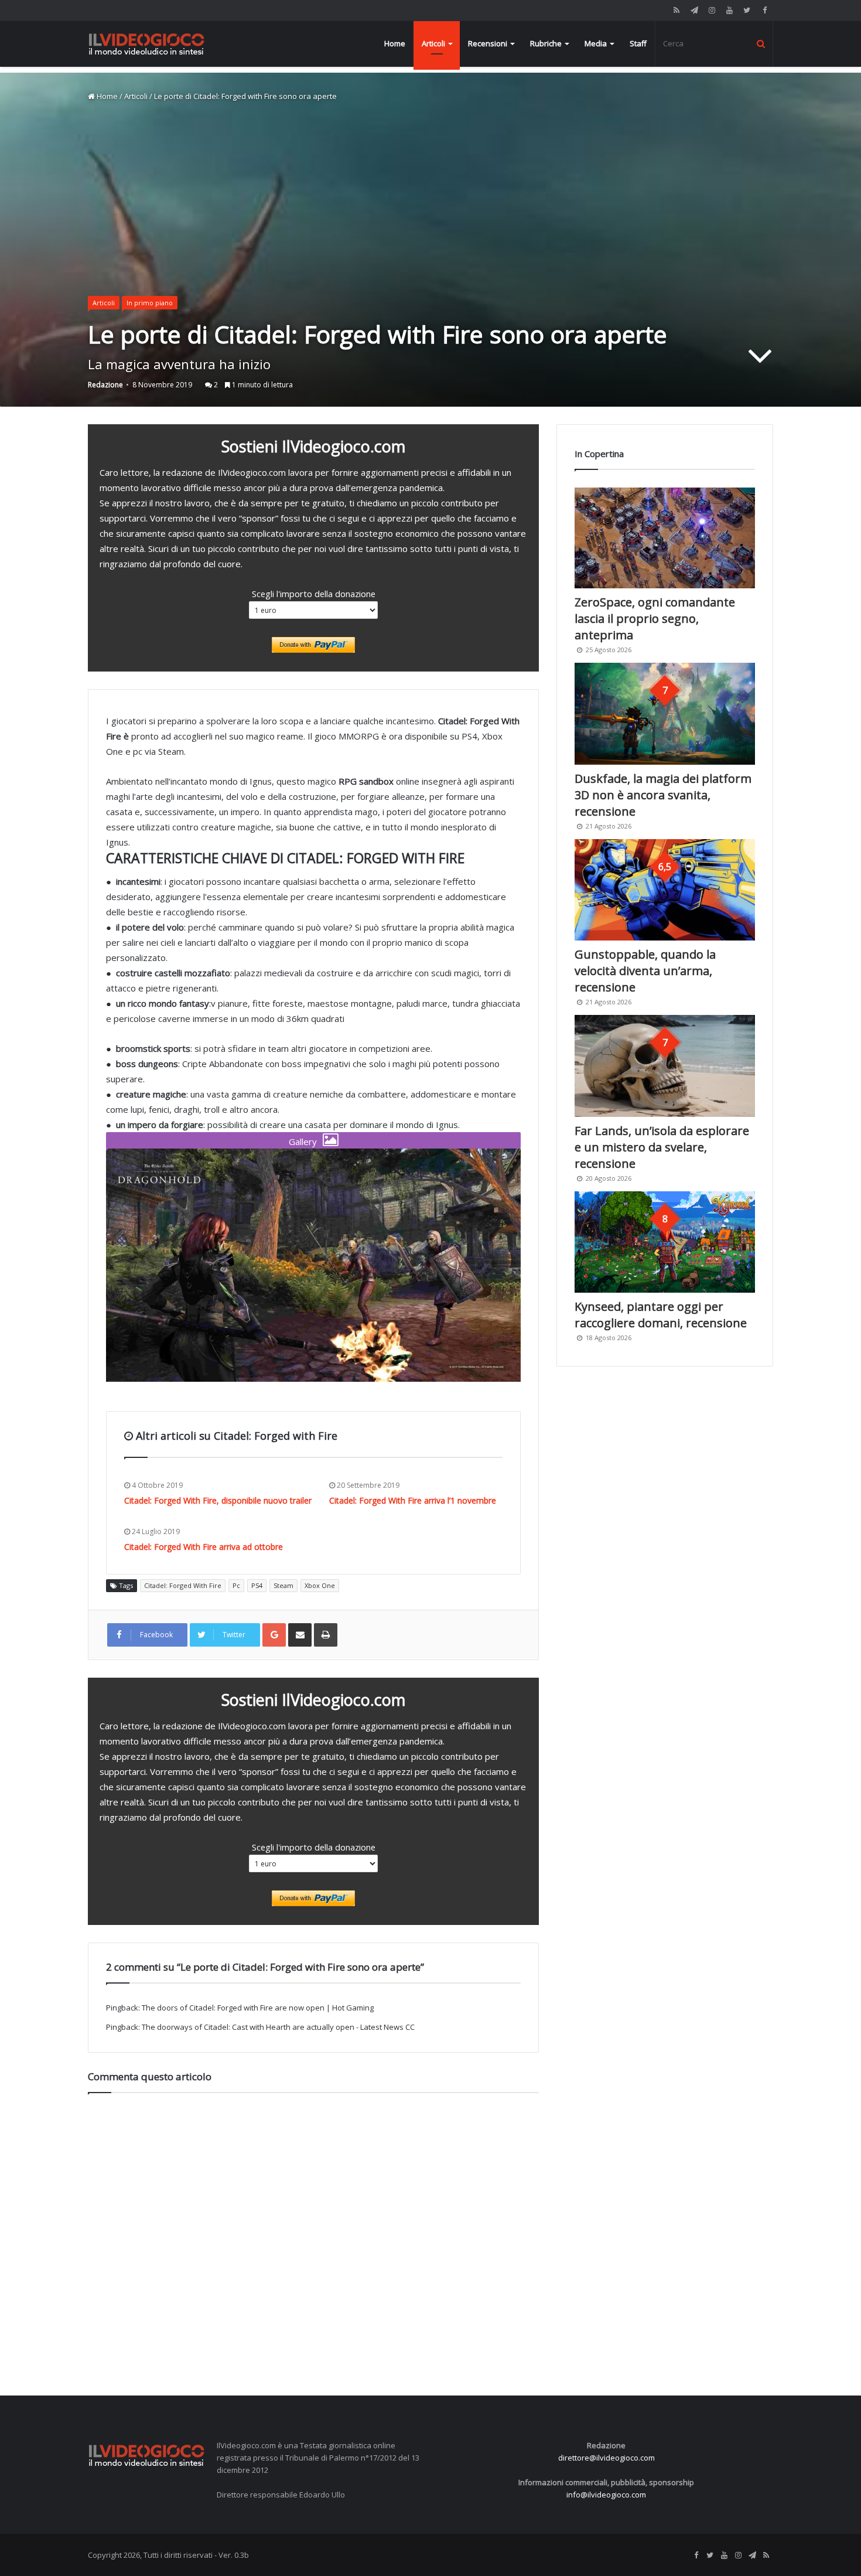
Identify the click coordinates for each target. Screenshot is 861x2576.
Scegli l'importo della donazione (314, 594)
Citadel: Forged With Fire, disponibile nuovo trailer (218, 1500)
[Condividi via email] (300, 1635)
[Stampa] (326, 1635)
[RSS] (676, 10)
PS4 (257, 1585)
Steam (283, 1585)
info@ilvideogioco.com (606, 2495)
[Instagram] (712, 10)
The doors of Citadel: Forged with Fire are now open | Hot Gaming (258, 2008)
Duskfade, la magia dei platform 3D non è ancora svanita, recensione (663, 795)
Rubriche (546, 43)
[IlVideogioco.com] (146, 44)
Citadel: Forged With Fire (183, 1585)
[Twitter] (747, 10)
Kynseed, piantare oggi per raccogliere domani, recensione (661, 1315)
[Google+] (274, 1635)
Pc (236, 1585)
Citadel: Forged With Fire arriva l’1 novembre (413, 1500)
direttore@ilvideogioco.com (607, 2458)
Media (596, 43)
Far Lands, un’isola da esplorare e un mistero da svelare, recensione (662, 1147)
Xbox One (320, 1585)
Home (395, 43)
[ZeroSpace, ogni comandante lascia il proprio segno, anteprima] (665, 538)
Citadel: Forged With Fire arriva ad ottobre (204, 1547)
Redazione (105, 385)
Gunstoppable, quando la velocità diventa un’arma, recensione (645, 971)
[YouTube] (729, 10)
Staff (638, 43)
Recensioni (488, 43)
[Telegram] (694, 10)
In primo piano (150, 303)
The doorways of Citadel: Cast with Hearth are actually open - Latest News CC (278, 2027)
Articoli (433, 43)
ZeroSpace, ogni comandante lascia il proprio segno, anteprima (655, 619)
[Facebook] (764, 10)
